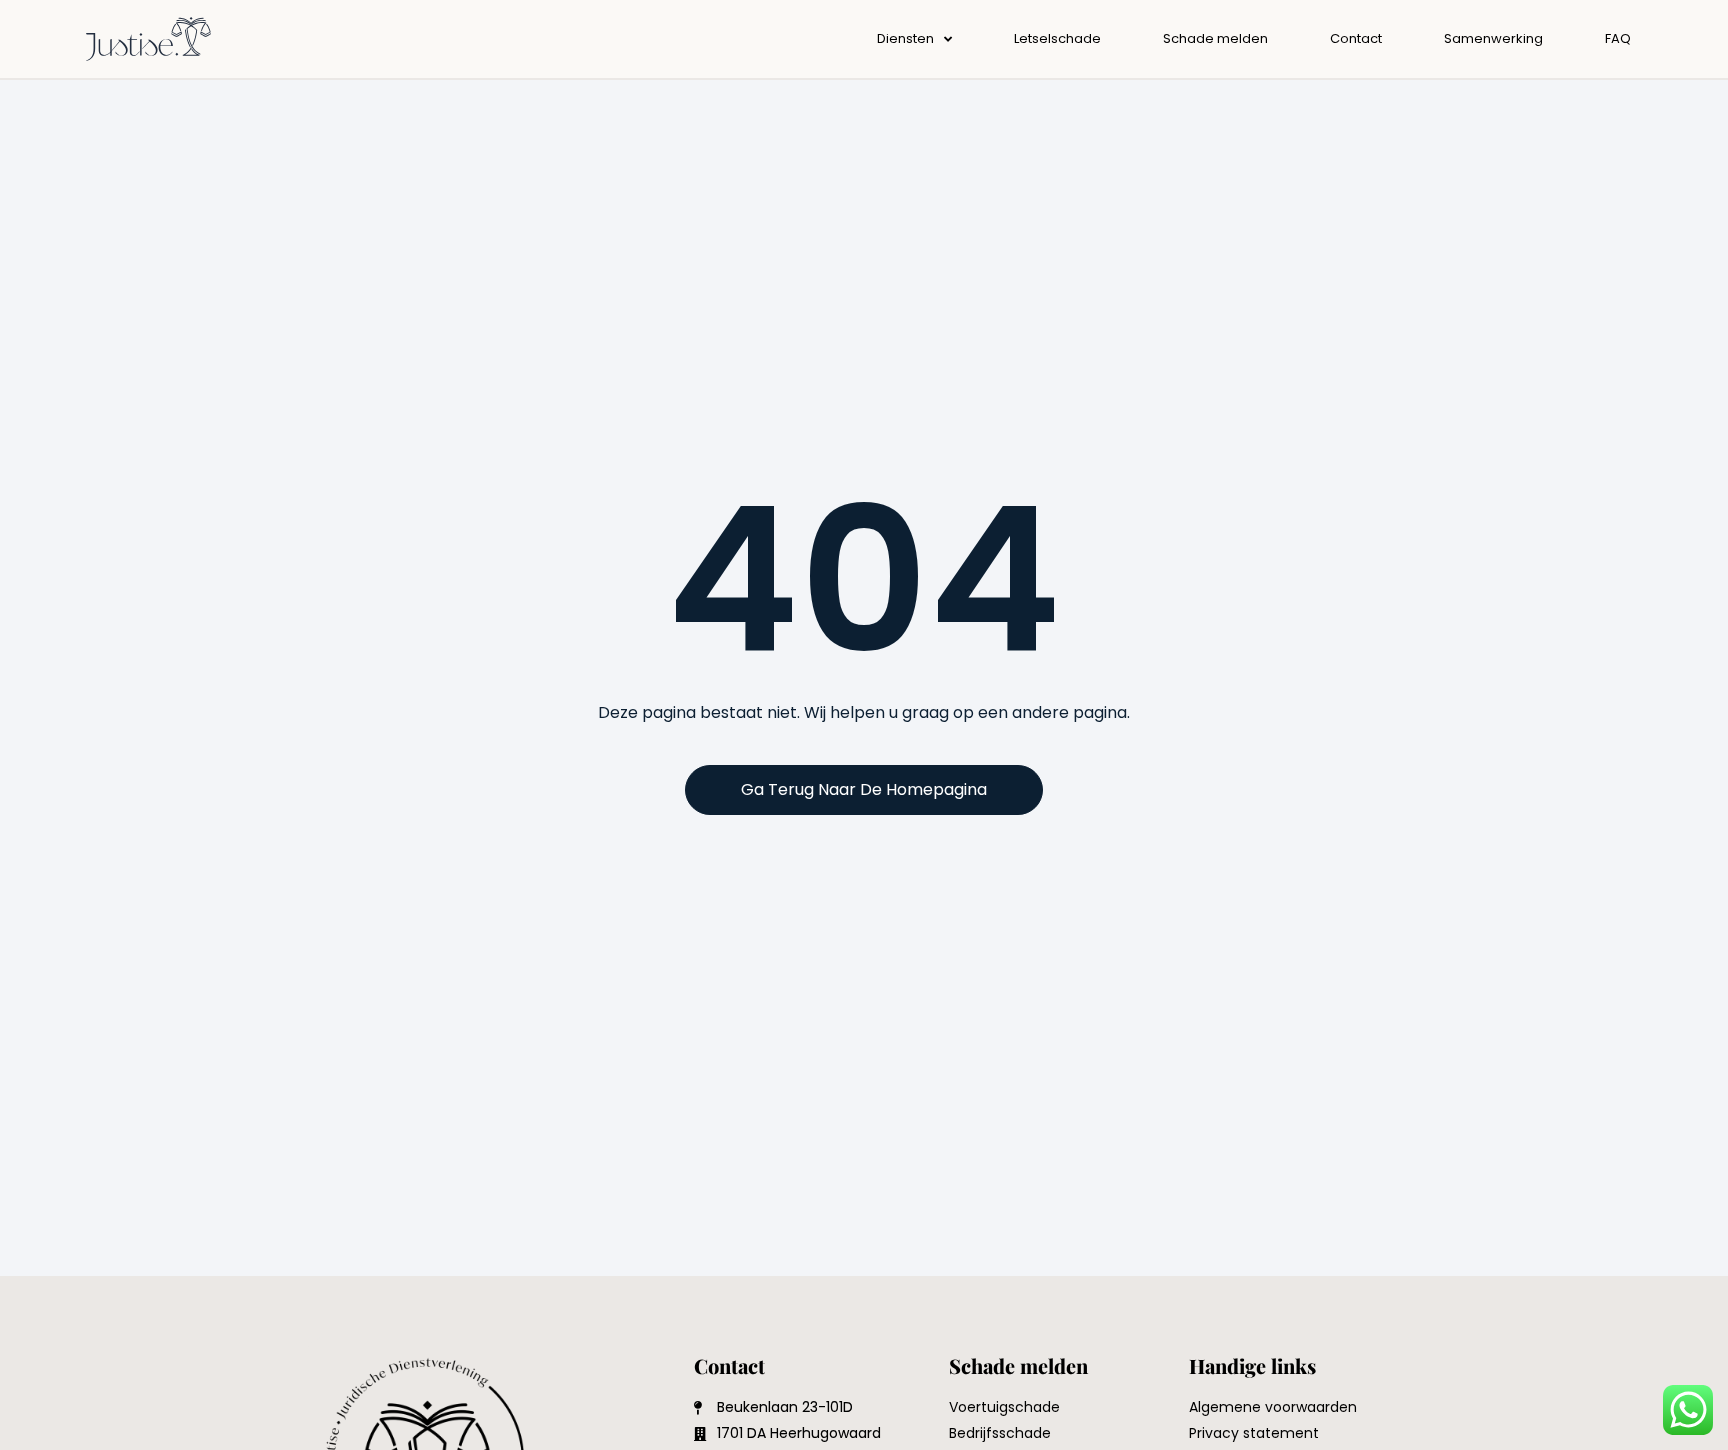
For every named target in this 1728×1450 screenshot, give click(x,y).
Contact (1356, 38)
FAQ (1618, 38)
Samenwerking (1493, 38)
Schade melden (1215, 38)
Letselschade (1057, 38)
